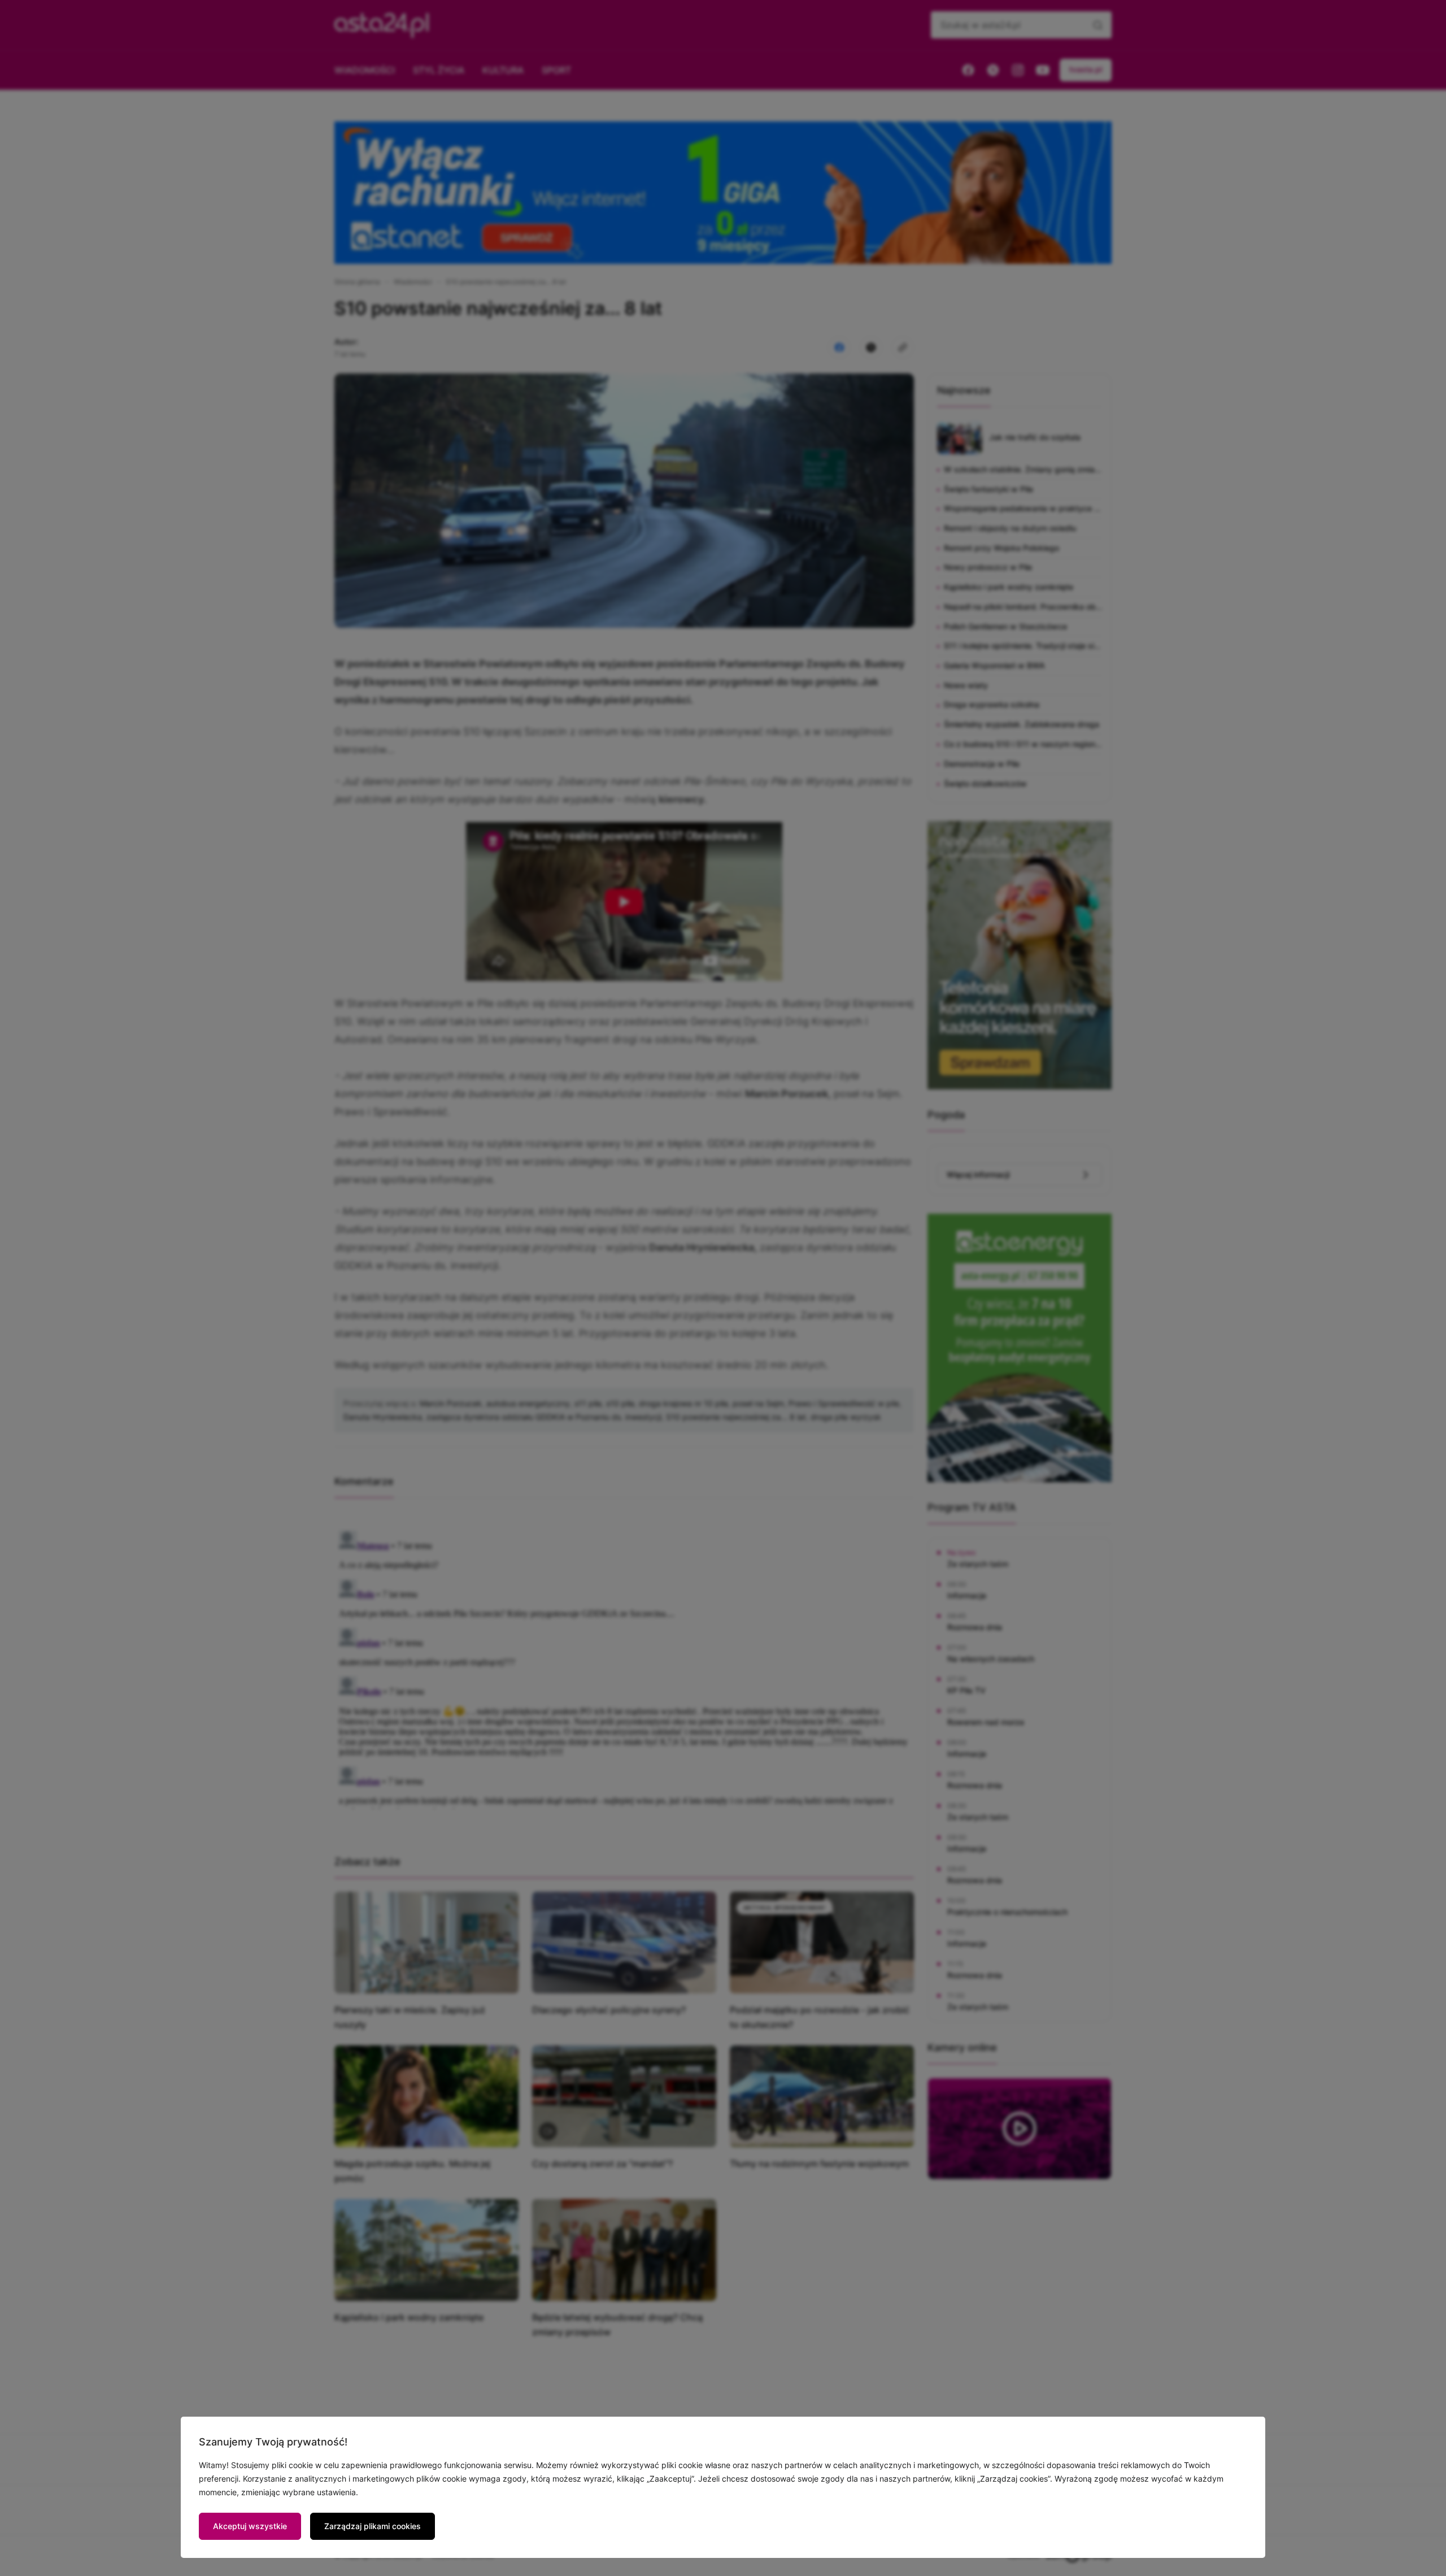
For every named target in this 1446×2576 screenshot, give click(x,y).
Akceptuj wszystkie (250, 2526)
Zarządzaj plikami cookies (373, 2526)
